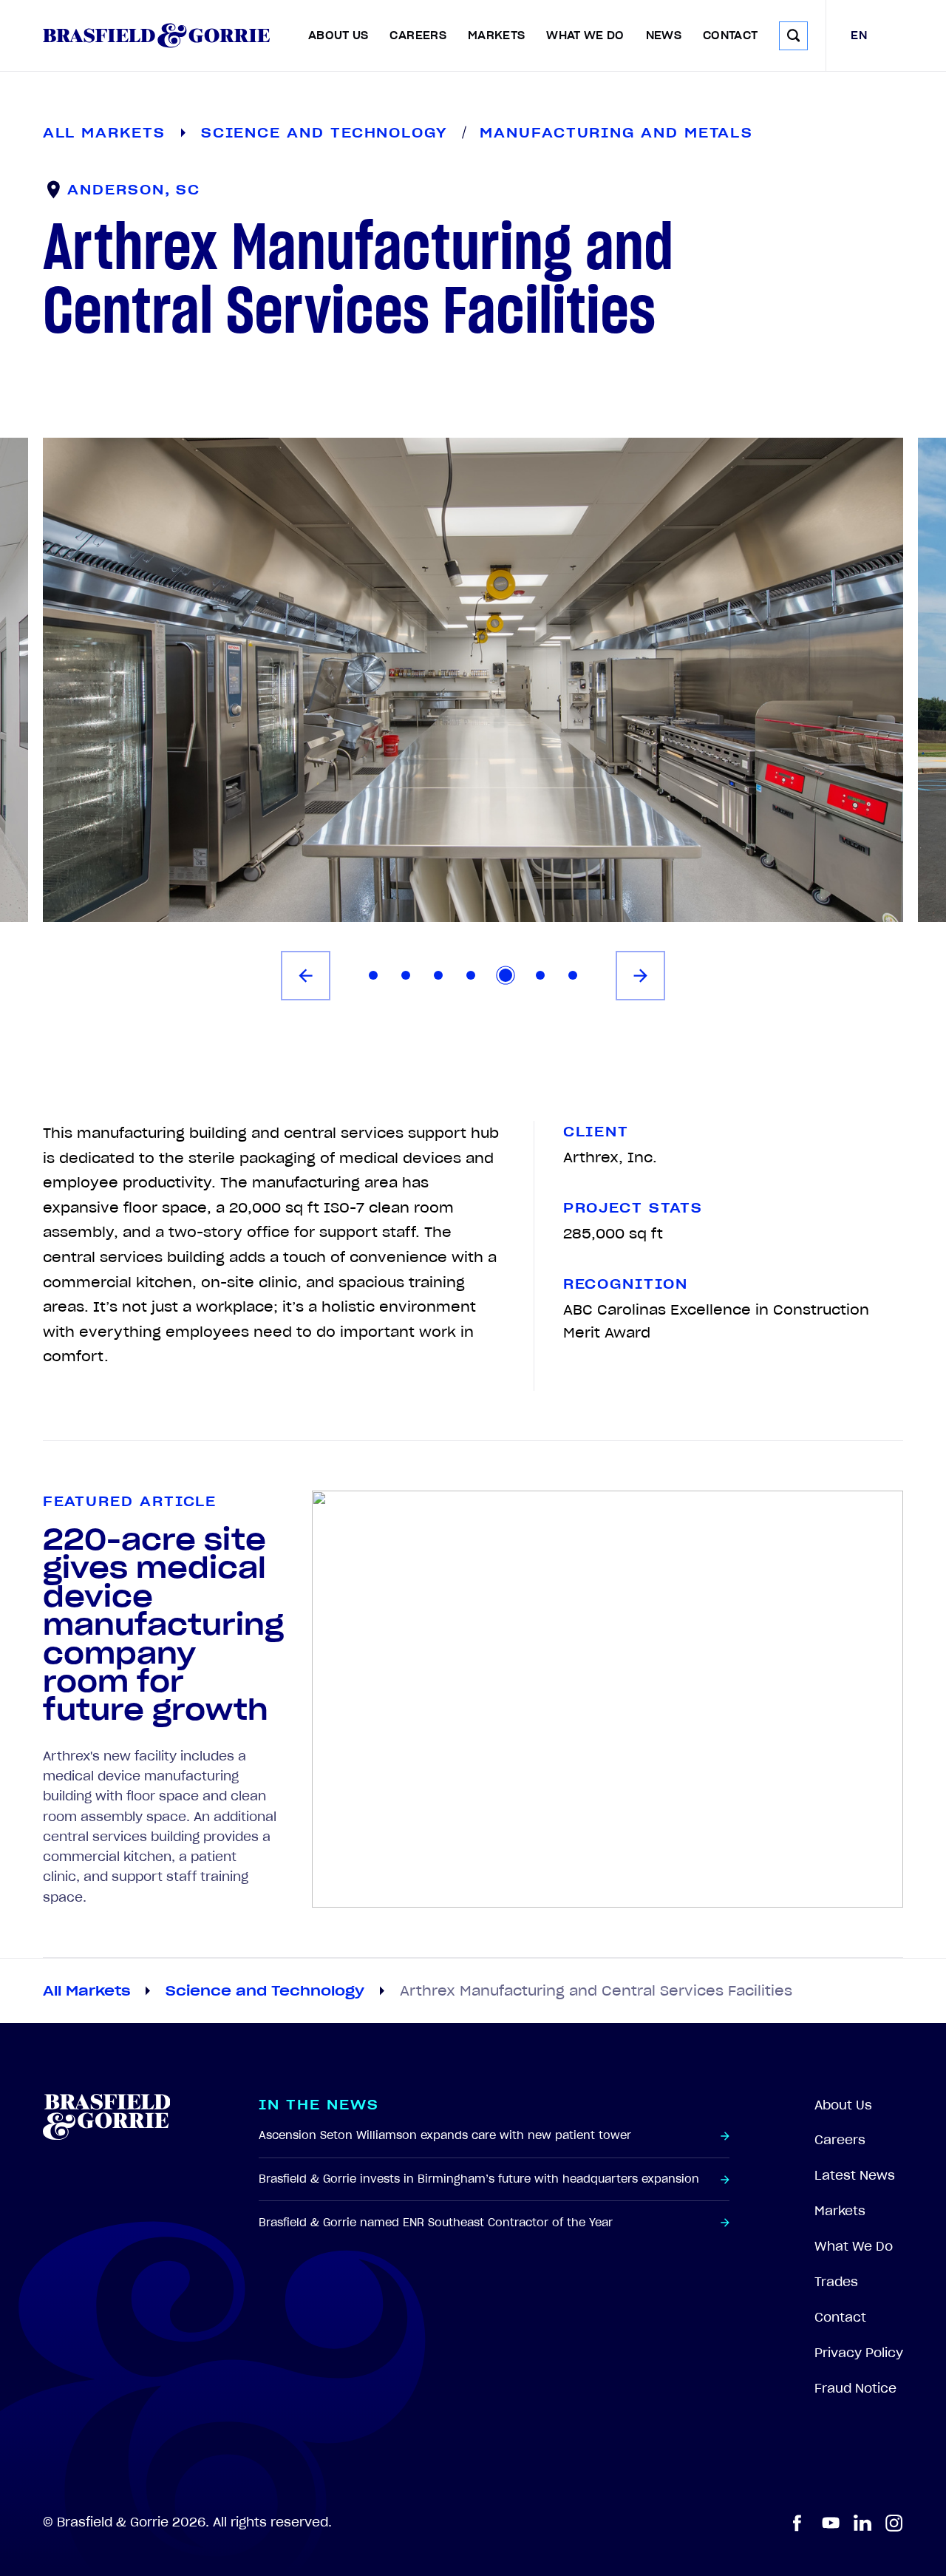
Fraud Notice (855, 2388)
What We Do (585, 35)
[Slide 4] (471, 975)
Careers (418, 35)
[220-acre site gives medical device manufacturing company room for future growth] (608, 1699)
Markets (497, 35)
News (664, 35)
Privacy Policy (859, 2353)
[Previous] (306, 976)
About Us (338, 35)
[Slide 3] (438, 975)
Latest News (855, 2175)
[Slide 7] (573, 975)
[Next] (640, 976)
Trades (836, 2282)
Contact (731, 35)
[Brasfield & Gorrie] (156, 35)
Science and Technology (265, 1990)
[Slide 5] (506, 975)
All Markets (86, 1990)
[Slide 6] (540, 975)
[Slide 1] (373, 975)
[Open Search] (793, 36)
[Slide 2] (406, 975)
